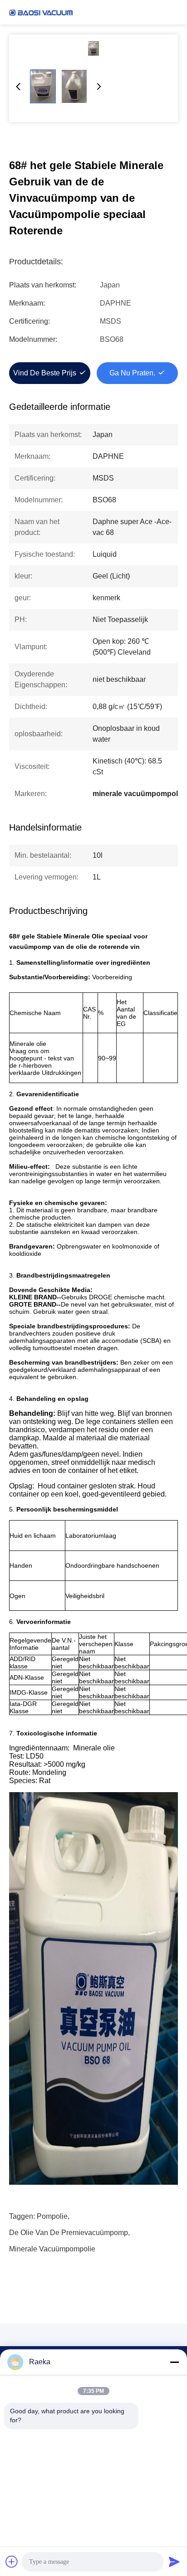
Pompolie (52, 2216)
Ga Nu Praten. (132, 373)
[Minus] (174, 2362)
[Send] (174, 2561)
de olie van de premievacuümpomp (69, 2233)
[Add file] (12, 2561)
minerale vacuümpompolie (52, 2249)
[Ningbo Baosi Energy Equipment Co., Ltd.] (41, 12)
